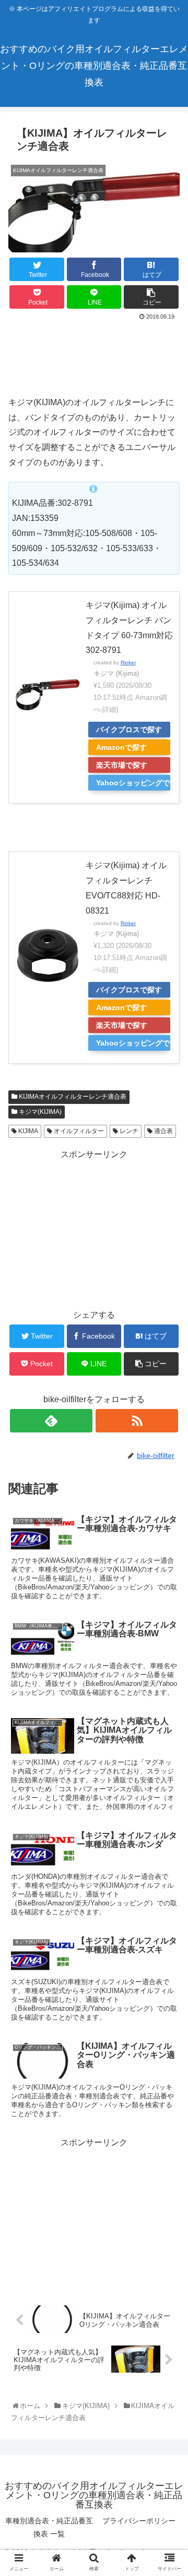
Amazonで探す (121, 747)
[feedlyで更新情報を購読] (51, 1421)
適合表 (163, 1131)
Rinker (128, 663)
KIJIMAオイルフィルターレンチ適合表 (72, 1097)
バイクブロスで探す (129, 730)
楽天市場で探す (122, 765)
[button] (169, 1518)
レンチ (128, 1131)
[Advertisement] (94, 354)
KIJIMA (27, 1131)
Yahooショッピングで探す (133, 785)
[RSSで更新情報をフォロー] (137, 1421)
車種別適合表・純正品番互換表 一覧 (49, 2527)
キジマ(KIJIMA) (39, 1112)
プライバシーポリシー (139, 2521)
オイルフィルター (78, 1131)
